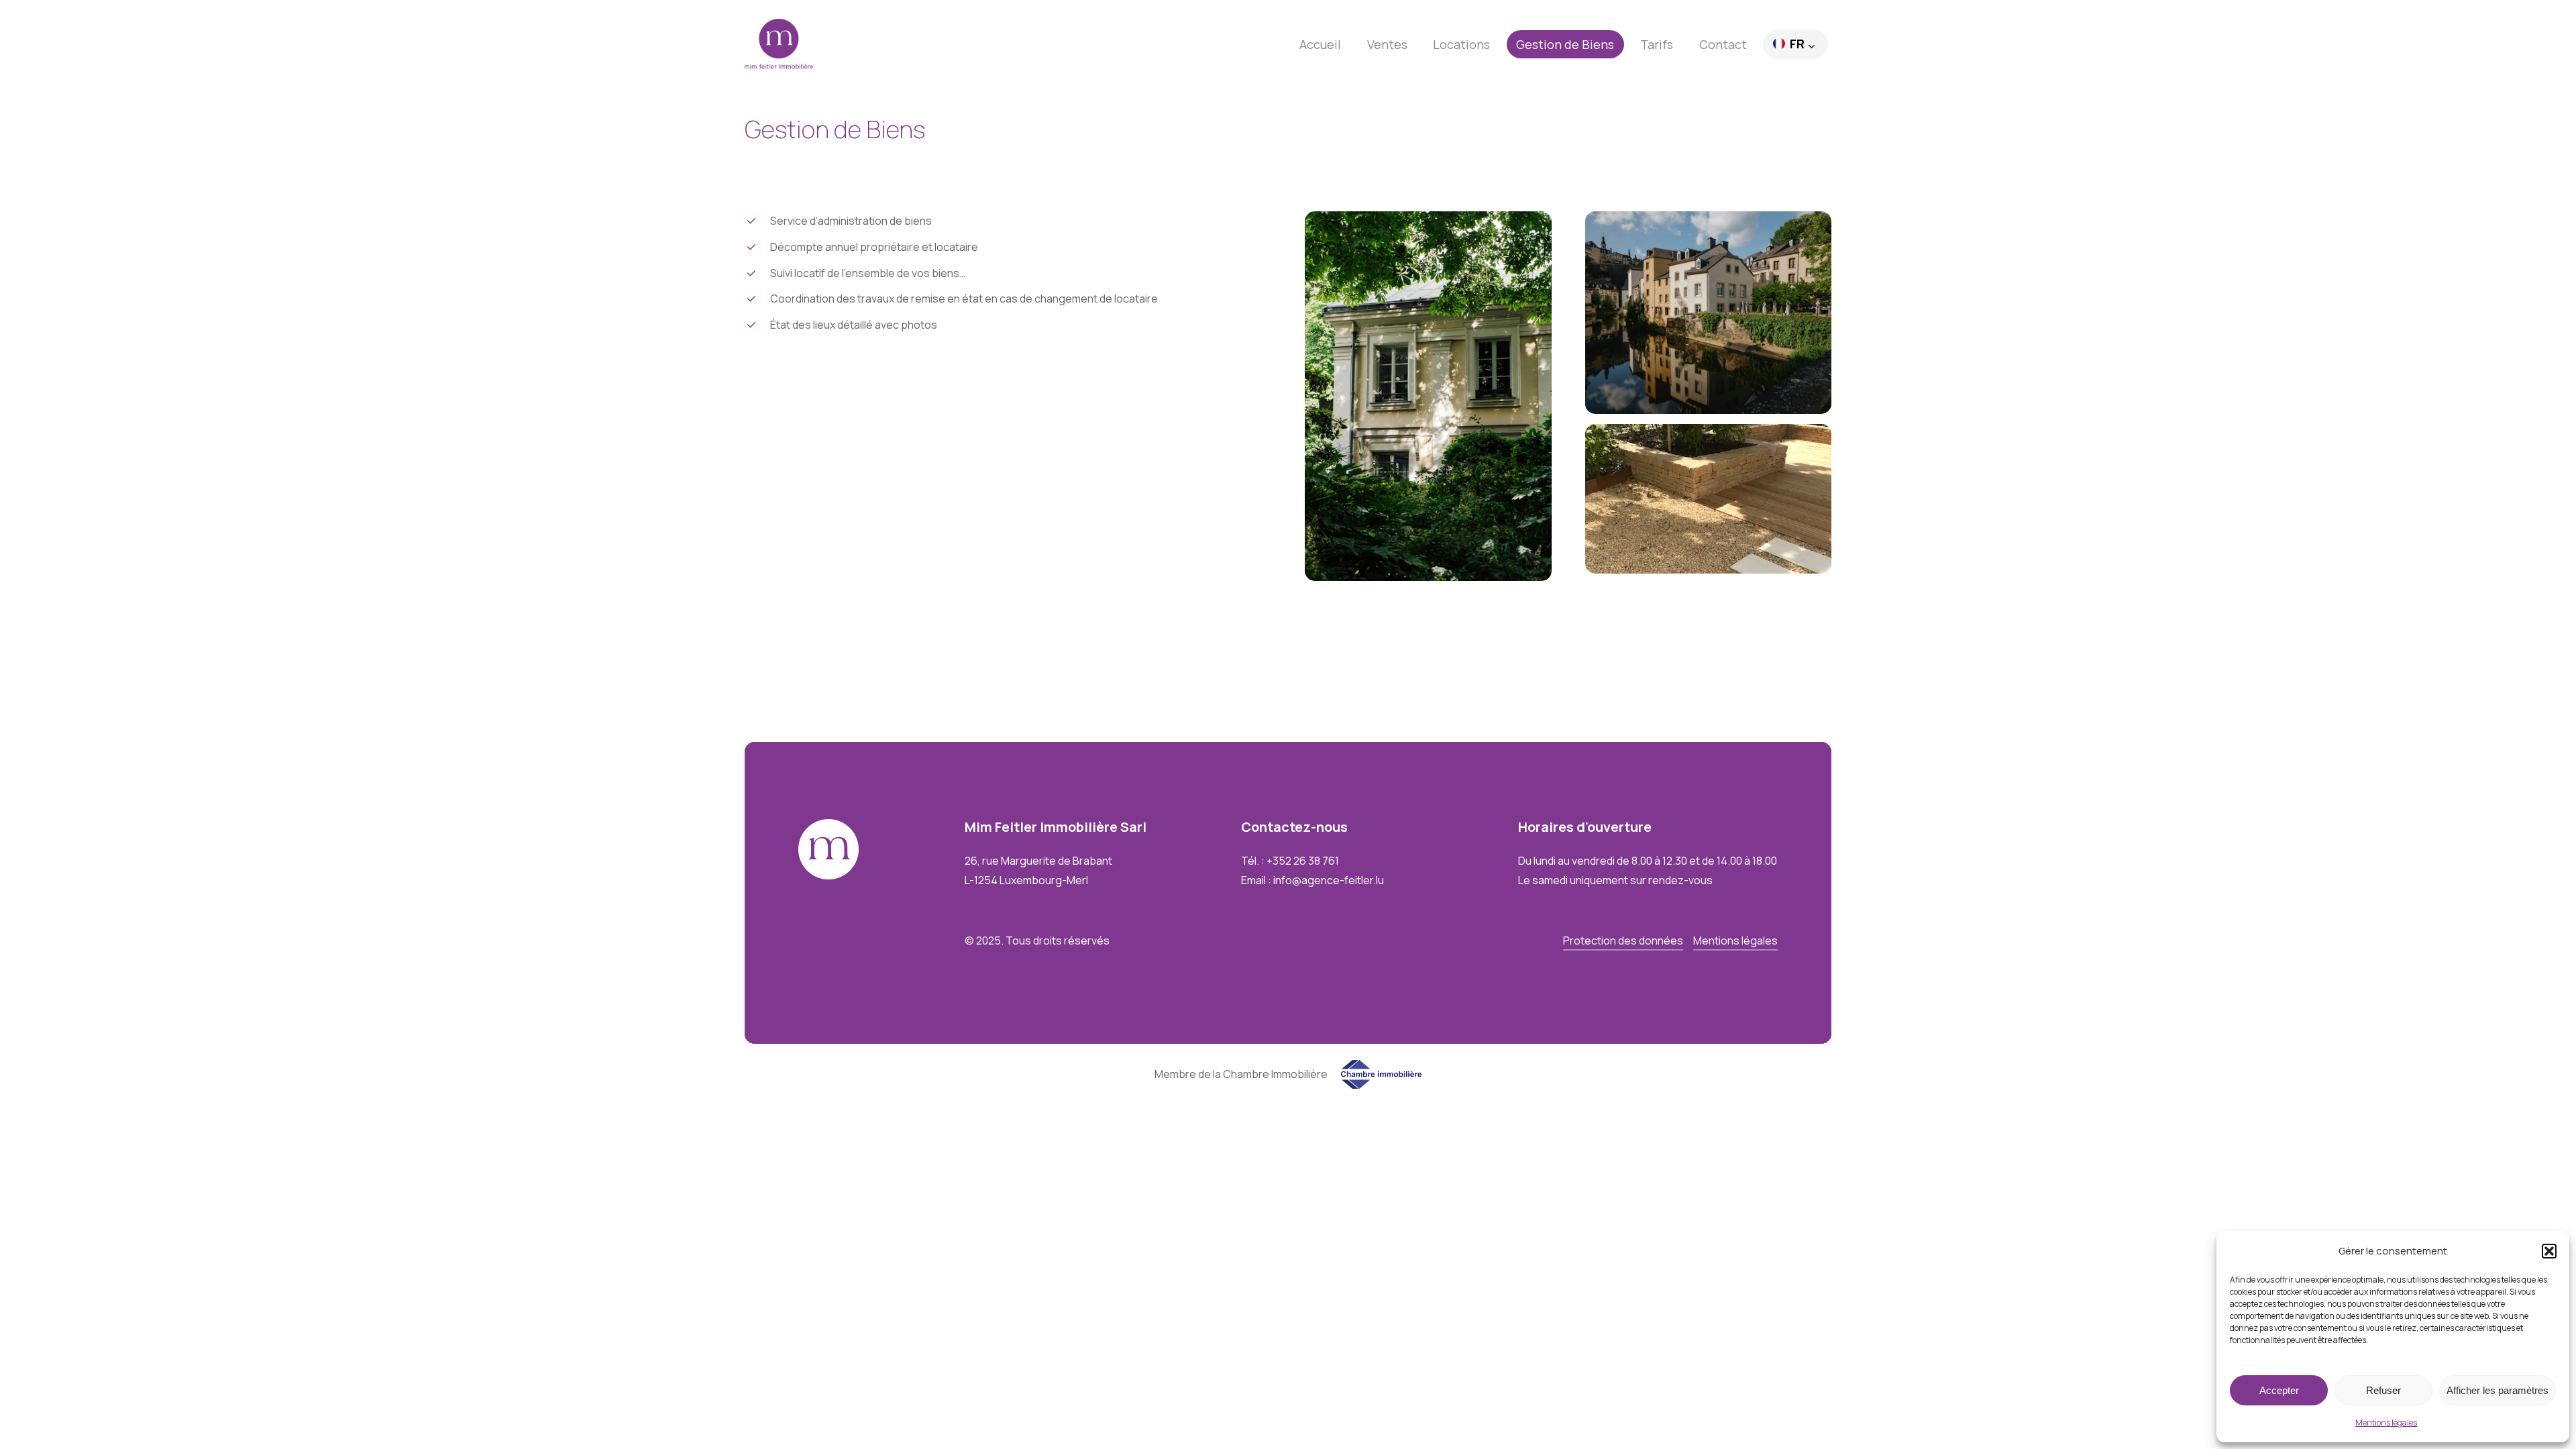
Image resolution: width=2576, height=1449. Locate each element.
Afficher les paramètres (2498, 1390)
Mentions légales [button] (1735, 941)
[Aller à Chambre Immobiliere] (1381, 1085)
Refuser (2383, 1390)
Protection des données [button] (1623, 941)
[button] (2549, 1251)
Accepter (2279, 1390)
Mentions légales (2386, 1423)
